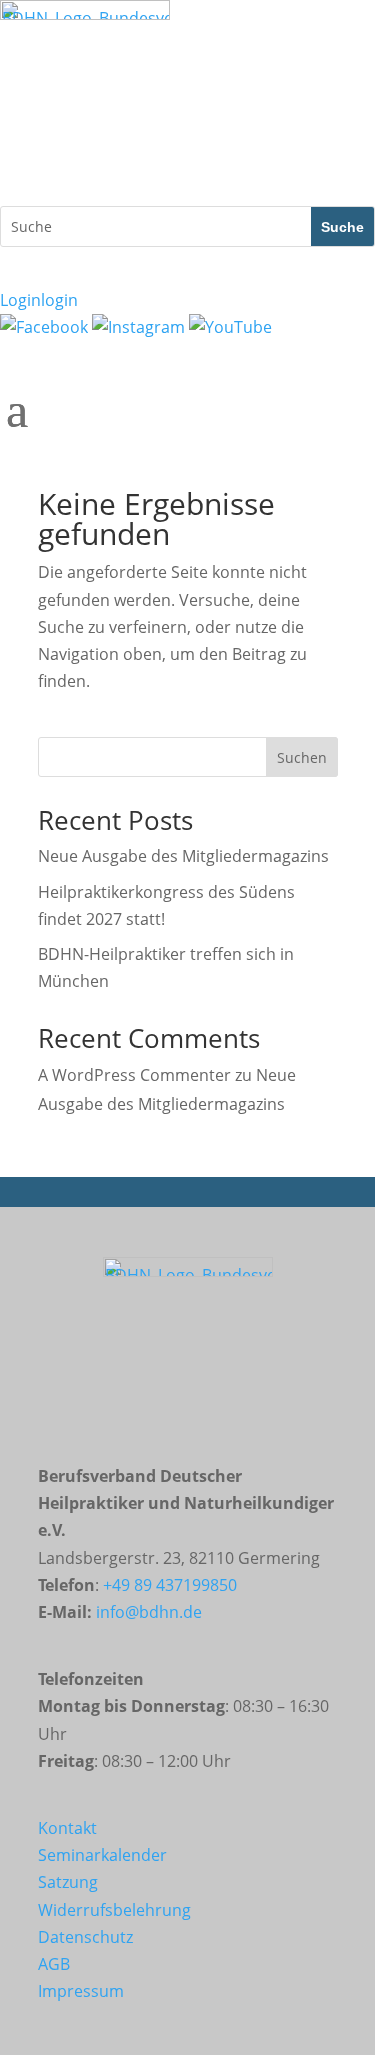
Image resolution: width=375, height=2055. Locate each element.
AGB (54, 1964)
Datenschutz (85, 1937)
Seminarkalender (102, 1855)
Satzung (68, 1882)
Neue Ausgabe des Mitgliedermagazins (183, 856)
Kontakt (67, 1828)
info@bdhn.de (149, 1612)
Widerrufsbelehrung (114, 1910)
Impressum (81, 1991)
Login (39, 300)
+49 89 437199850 (170, 1585)
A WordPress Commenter (134, 1075)
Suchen (302, 757)
